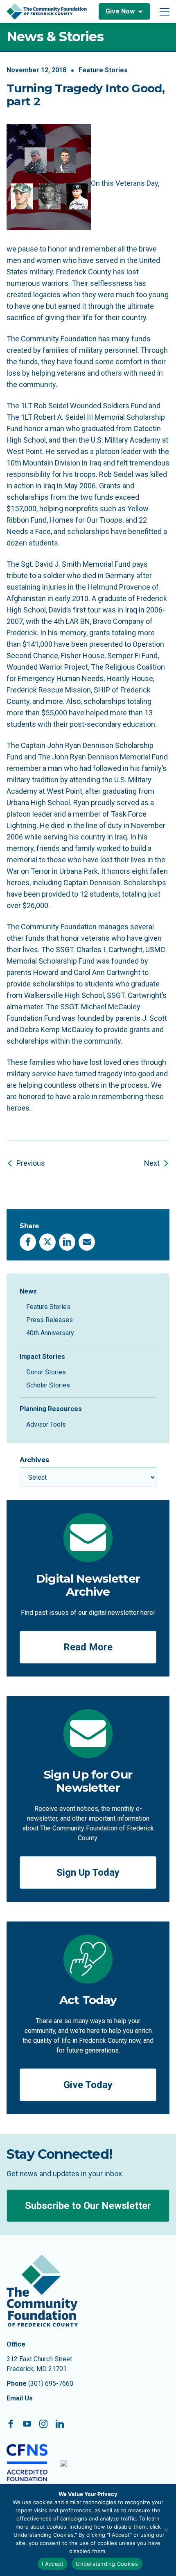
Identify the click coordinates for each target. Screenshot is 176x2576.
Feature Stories (103, 70)
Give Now (120, 11)
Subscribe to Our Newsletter (88, 2206)
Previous (31, 1163)
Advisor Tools (46, 1424)
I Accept (53, 2564)
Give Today (88, 2085)
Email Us (20, 2398)
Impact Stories (42, 1357)
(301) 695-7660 (51, 2383)
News (28, 1291)
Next (152, 1163)
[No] (166, 2530)
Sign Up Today (88, 1872)
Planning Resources (51, 1409)
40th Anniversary (50, 1333)
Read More (88, 1647)
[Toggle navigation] (165, 11)
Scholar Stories (48, 1385)
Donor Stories (46, 1372)
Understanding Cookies (107, 2564)
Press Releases (50, 1320)
